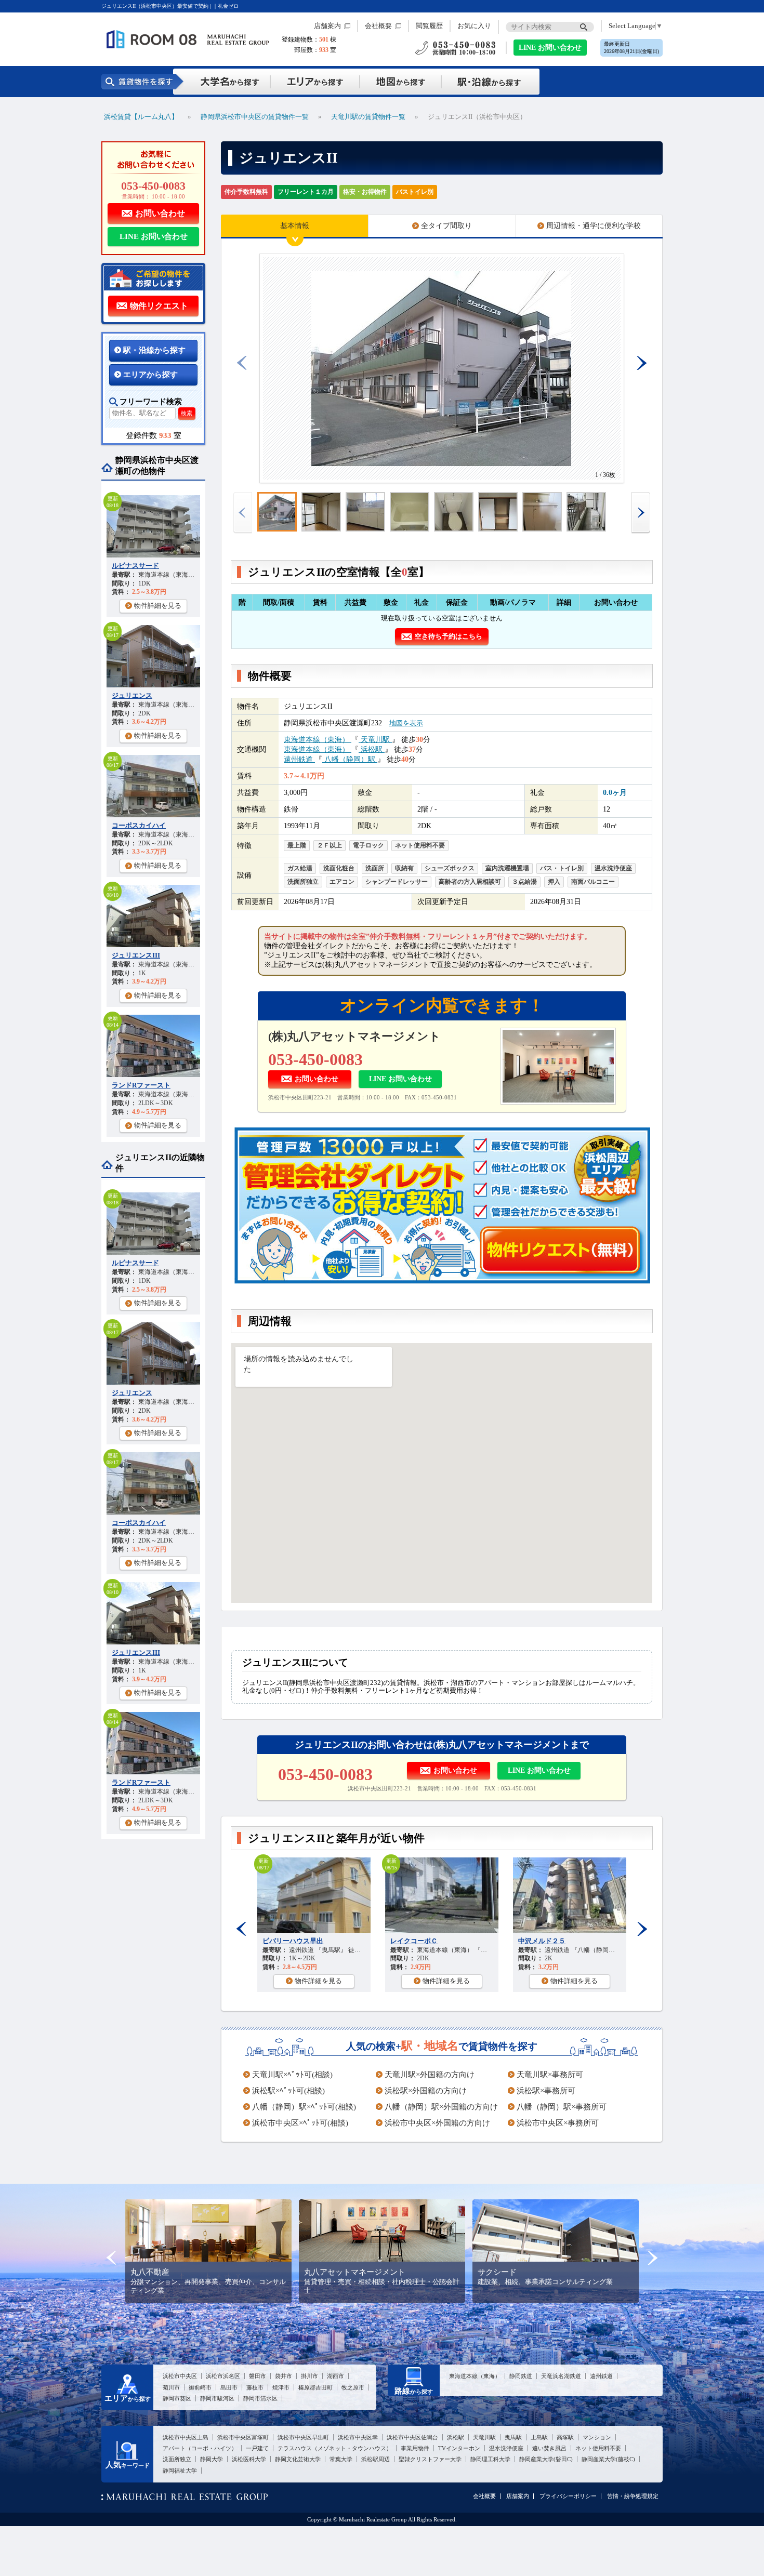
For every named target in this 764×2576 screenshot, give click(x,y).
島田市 (229, 2387)
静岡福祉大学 (180, 2471)
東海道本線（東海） (318, 739)
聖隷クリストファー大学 (430, 2459)
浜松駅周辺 (376, 2459)
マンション (597, 2437)
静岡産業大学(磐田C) (546, 2459)
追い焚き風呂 (549, 2448)
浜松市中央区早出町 (303, 2437)
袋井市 (284, 2376)
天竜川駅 (375, 739)
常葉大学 (341, 2459)
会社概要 (378, 26)
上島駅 (539, 2437)
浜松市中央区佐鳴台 (412, 2437)
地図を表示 (406, 723)
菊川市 (171, 2387)
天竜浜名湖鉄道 (561, 2376)
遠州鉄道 (299, 759)
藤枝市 (255, 2387)
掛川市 (309, 2376)
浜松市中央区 (180, 2376)
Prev (241, 1929)
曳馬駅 (513, 2437)
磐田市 (258, 2376)
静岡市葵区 (177, 2398)
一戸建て (257, 2448)
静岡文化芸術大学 (298, 2459)
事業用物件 (415, 2448)
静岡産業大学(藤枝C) (608, 2459)
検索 (187, 413)
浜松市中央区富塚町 (243, 2437)
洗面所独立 (177, 2459)
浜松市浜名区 (223, 2376)
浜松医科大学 (249, 2459)
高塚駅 (565, 2437)
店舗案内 (327, 26)
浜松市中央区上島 (186, 2437)
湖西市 (335, 2376)
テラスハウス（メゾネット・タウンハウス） (335, 2448)
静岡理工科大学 (490, 2459)
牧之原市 (353, 2387)
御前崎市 (200, 2387)
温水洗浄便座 (506, 2448)
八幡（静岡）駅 (350, 759)
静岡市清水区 (260, 2398)
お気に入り (474, 26)
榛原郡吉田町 (315, 2387)
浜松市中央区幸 (358, 2437)
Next (642, 1929)
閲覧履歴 (429, 26)
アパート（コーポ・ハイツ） (200, 2448)
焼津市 (281, 2387)
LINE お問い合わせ (550, 48)
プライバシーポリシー (568, 2496)
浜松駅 (372, 749)
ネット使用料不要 (598, 2448)
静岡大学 (212, 2459)
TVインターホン (459, 2448)
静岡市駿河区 (217, 2398)
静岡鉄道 (521, 2376)
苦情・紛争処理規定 (633, 2496)
